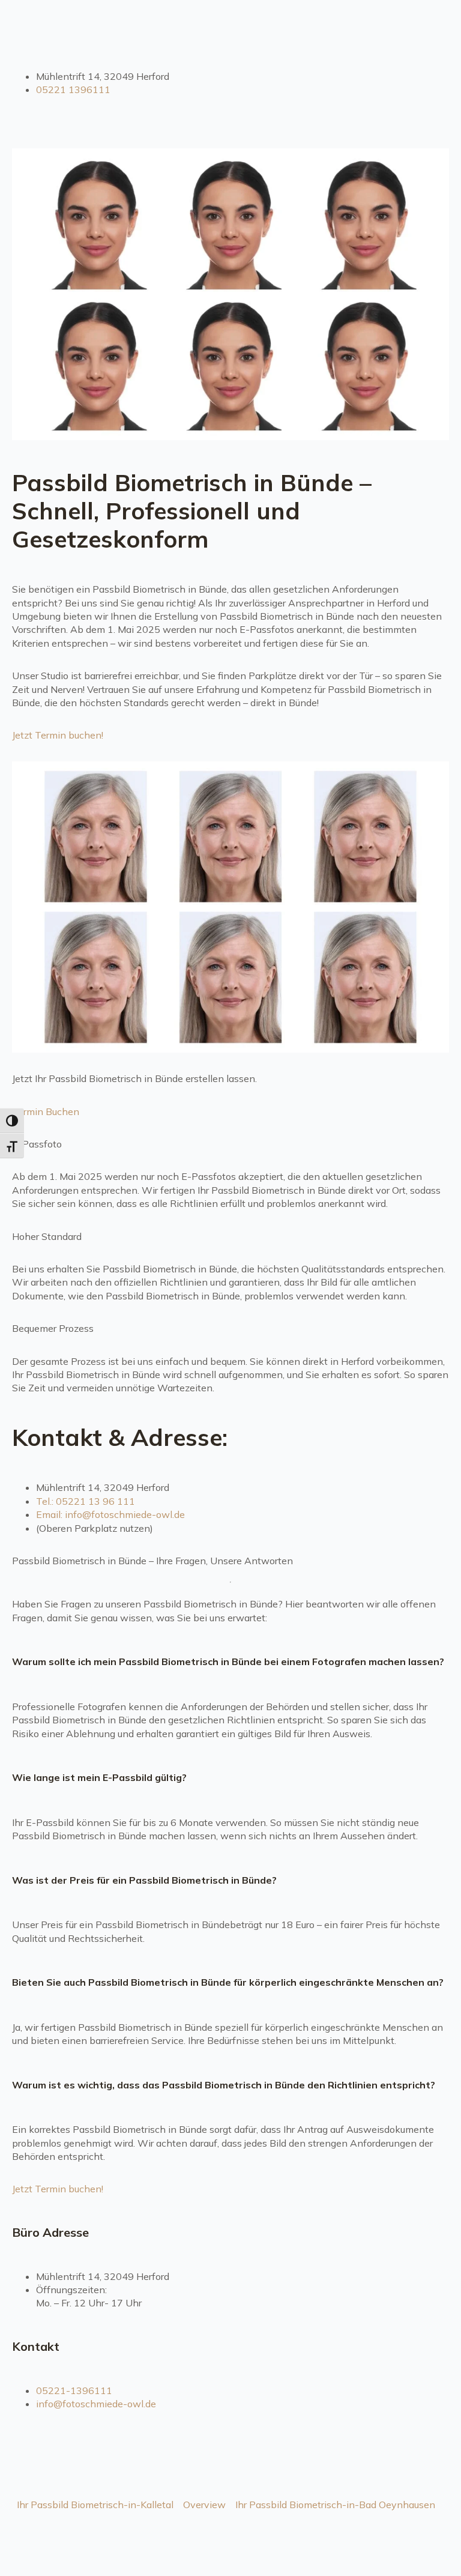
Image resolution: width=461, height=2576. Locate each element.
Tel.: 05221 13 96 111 (86, 1501)
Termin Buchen (46, 1111)
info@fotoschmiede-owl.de (96, 2404)
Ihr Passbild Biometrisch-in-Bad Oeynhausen (335, 2505)
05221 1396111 (73, 89)
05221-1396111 (74, 2390)
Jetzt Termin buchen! (58, 735)
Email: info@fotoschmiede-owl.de (110, 1514)
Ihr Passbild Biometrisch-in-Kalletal (95, 2505)
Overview (204, 2505)
